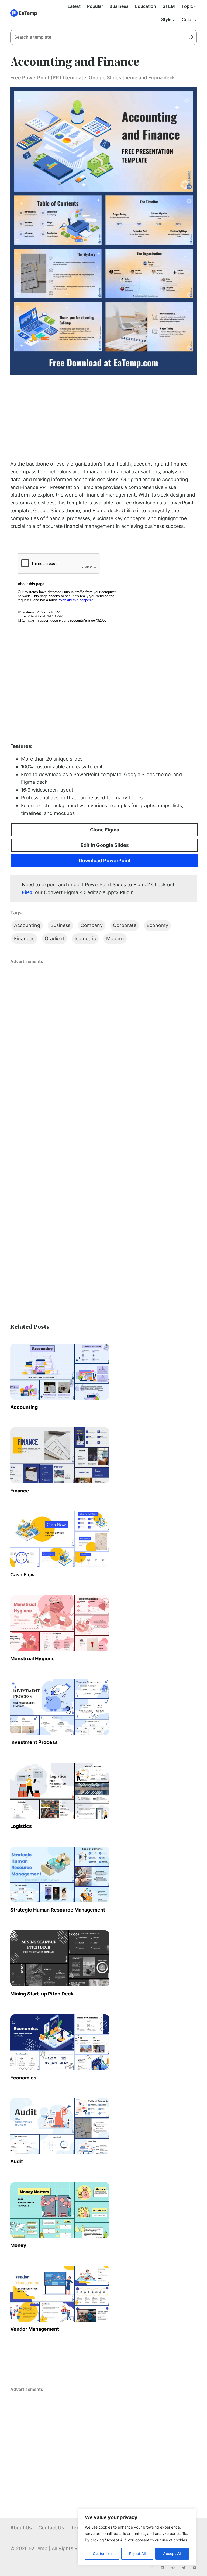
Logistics (21, 1826)
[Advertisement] (104, 418)
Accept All (172, 2553)
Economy (157, 925)
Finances (24, 939)
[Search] (193, 37)
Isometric (85, 939)
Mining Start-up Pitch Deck (42, 1994)
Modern (115, 939)
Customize (102, 2553)
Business (60, 925)
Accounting (27, 925)
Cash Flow (23, 1575)
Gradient (55, 939)
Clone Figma (105, 830)
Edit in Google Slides (105, 845)
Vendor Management (35, 2329)
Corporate (125, 925)
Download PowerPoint (105, 861)
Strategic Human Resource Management (58, 1910)
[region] (137, 2537)
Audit (17, 2161)
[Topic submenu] (195, 6)
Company (92, 925)
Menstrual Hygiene (32, 1659)
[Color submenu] (195, 20)
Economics (23, 2078)
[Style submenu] (174, 20)
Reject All (137, 2553)
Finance (20, 1491)
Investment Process (34, 1742)
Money (18, 2245)
